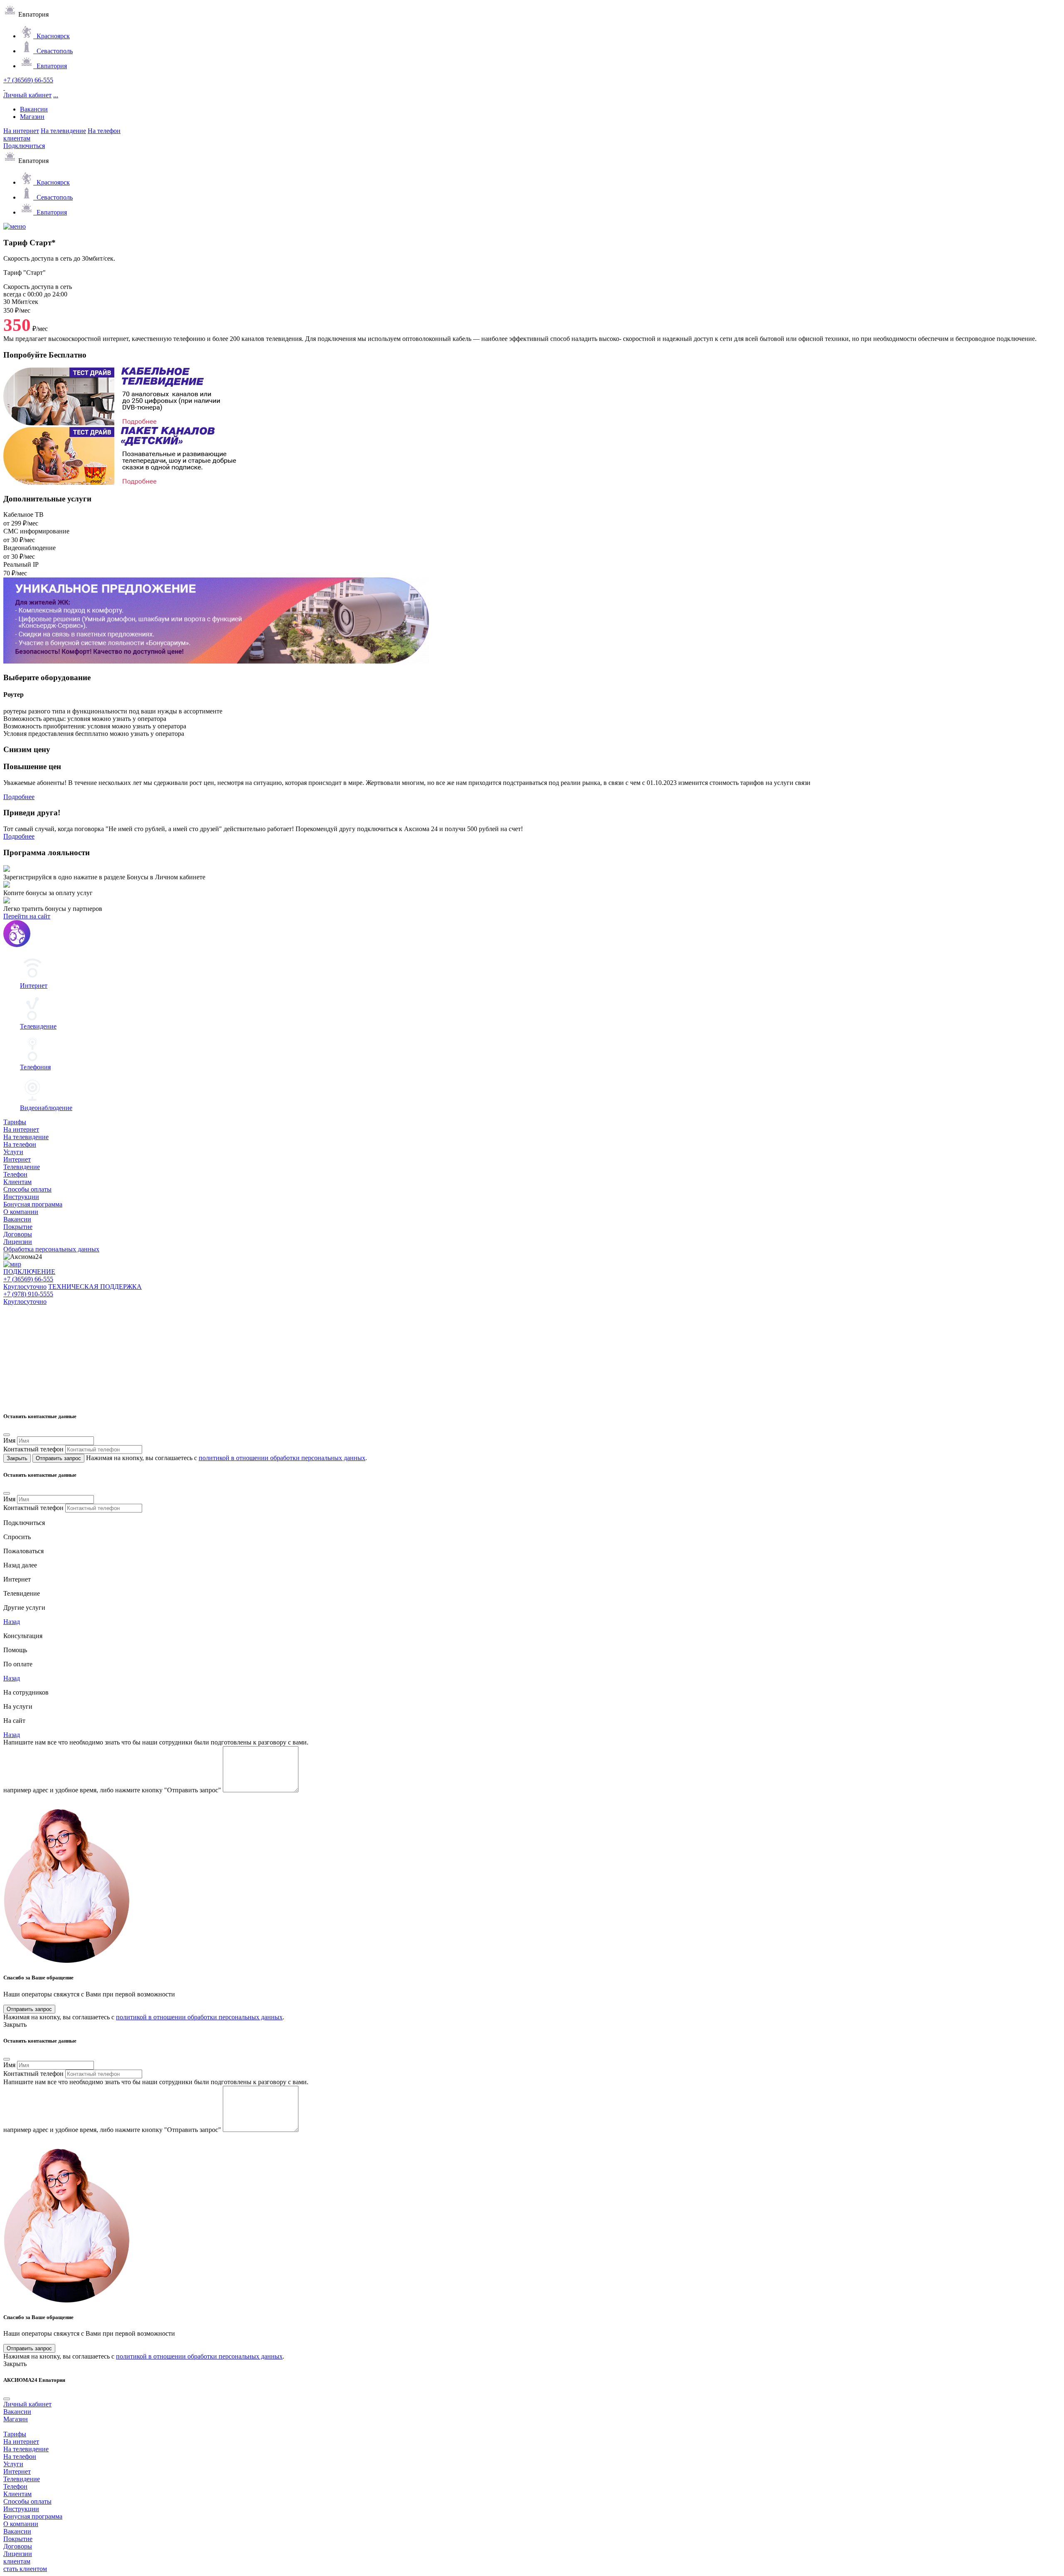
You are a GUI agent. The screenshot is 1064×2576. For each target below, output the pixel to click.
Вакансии (34, 109)
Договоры (18, 1234)
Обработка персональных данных (51, 1249)
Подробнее (19, 797)
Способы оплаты (27, 1189)
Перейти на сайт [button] (27, 916)
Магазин (32, 117)
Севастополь (53, 51)
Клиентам (17, 1182)
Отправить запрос (58, 1458)
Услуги (13, 1152)
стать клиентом (25, 2569)
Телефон (15, 1174)
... (56, 95)
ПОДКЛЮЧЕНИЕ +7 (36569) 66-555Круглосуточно (29, 1279)
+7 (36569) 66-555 (28, 80)
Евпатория (50, 66)
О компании (21, 1212)
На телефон (104, 131)
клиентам (17, 138)
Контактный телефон (33, 1449)
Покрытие (18, 1227)
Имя (9, 1440)
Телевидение (22, 1167)
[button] (12, 1565)
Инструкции (21, 1197)
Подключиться (24, 146)
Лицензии (18, 1242)
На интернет (21, 131)
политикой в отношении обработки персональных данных (282, 1458)
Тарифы (15, 1122)
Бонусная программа (33, 1204)
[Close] (7, 1435)
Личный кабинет (27, 95)
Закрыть (17, 1458)
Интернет (17, 1159)
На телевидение (63, 131)
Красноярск (52, 36)
